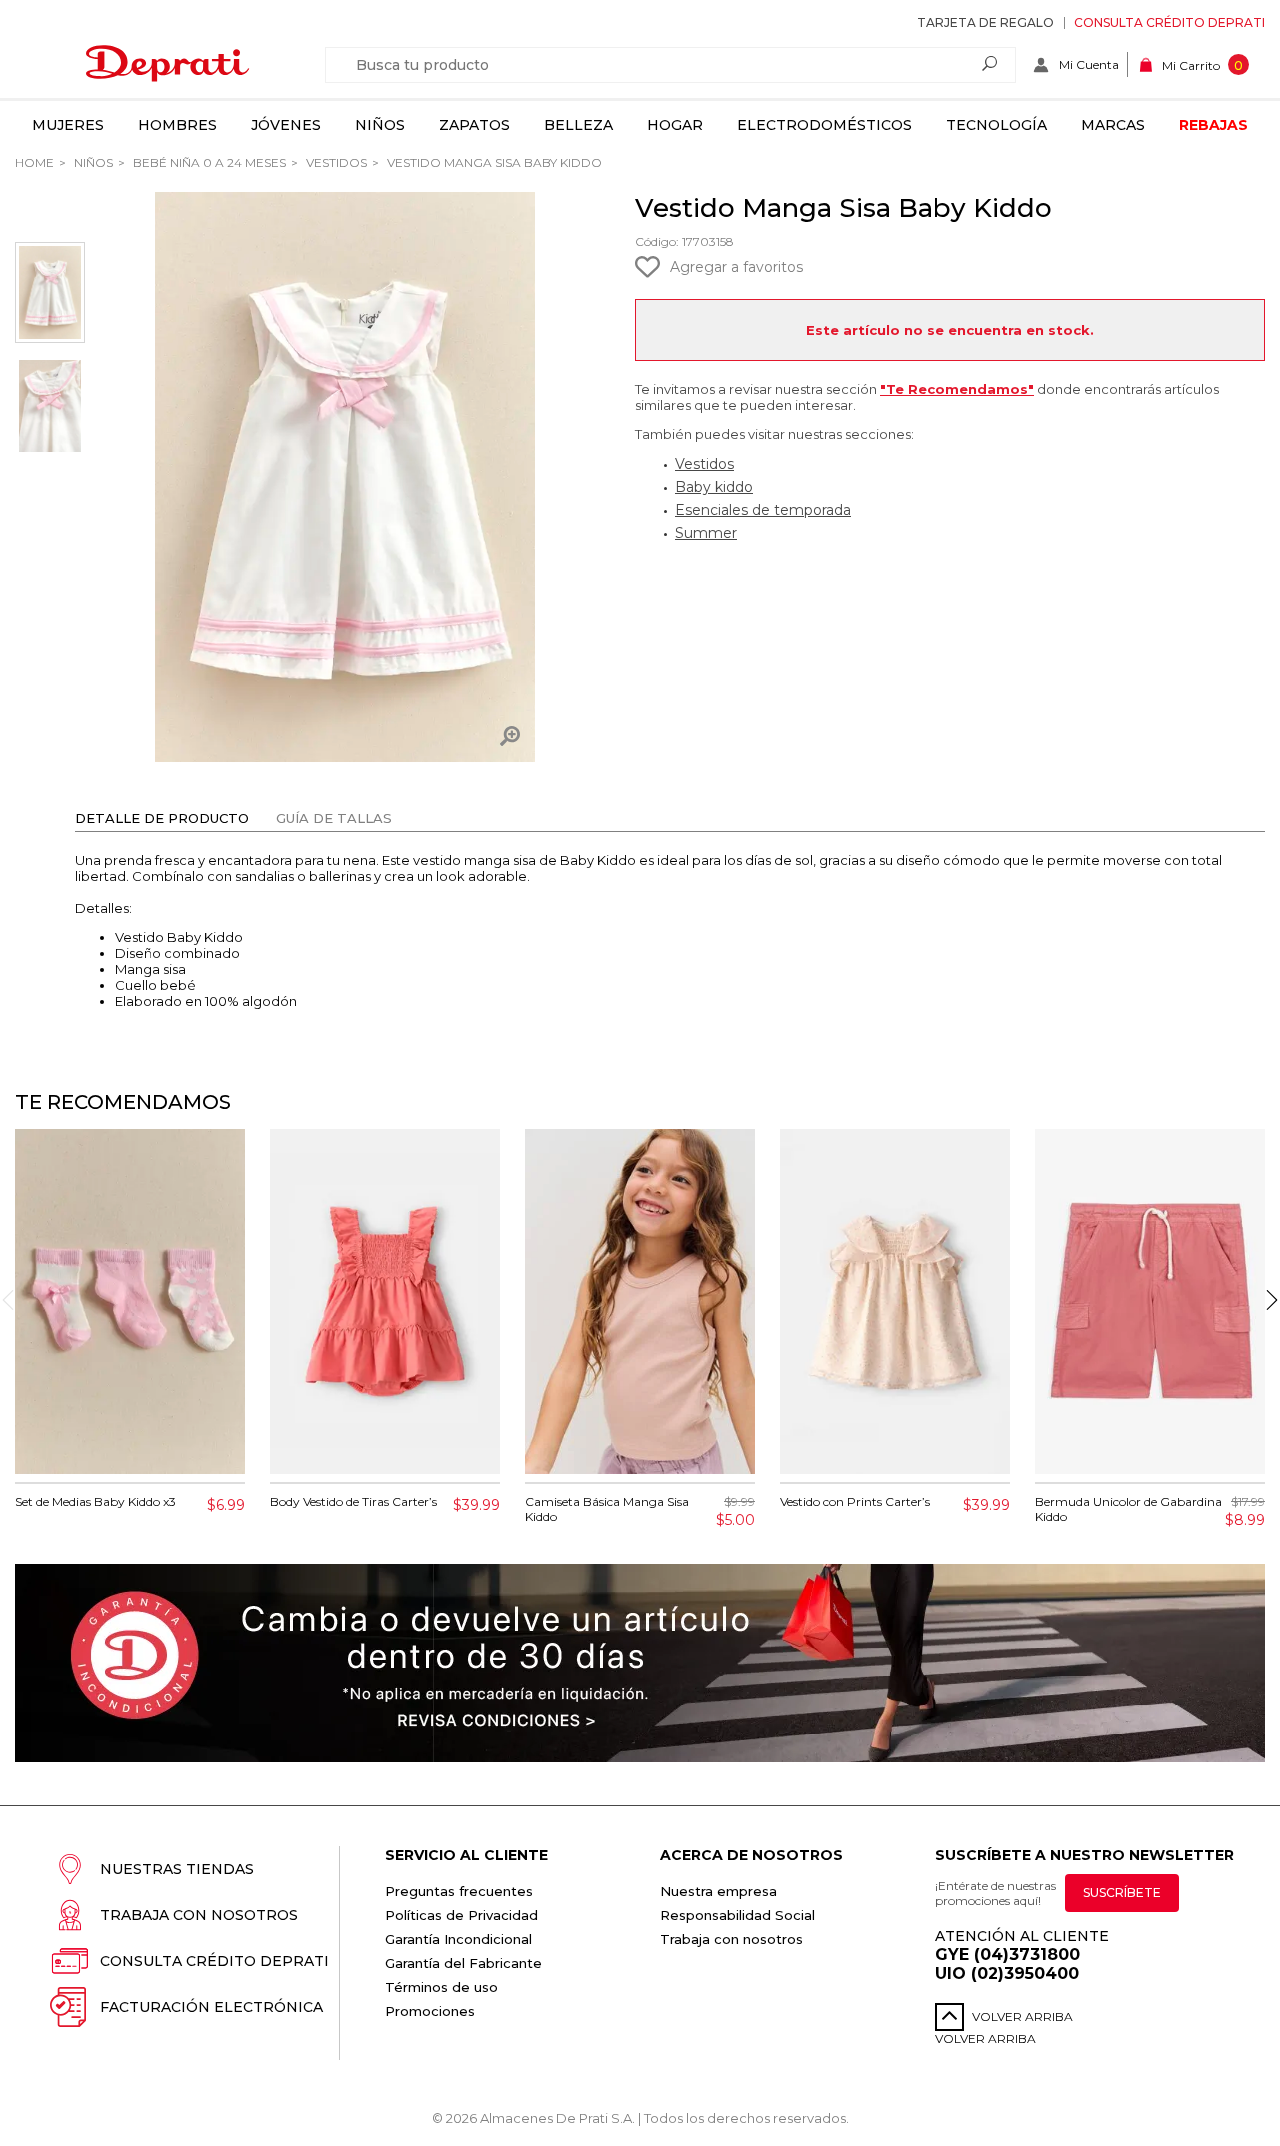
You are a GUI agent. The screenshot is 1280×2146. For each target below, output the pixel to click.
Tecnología (996, 125)
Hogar (675, 125)
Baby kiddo (714, 487)
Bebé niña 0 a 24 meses (208, 162)
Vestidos (335, 162)
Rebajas (1213, 125)
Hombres (177, 125)
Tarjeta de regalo (985, 22)
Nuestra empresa (718, 1891)
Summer (706, 533)
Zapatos (474, 125)
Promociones (430, 2011)
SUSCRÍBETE (1122, 1892)
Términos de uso (441, 1987)
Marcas (1113, 125)
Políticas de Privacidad (461, 1915)
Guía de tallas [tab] (334, 818)
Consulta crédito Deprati (1169, 22)
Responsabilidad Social (737, 1915)
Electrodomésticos (824, 125)
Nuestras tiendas (177, 1869)
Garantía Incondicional (458, 1939)
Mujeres (68, 125)
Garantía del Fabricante (463, 1963)
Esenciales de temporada (763, 510)
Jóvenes (286, 125)
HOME (34, 162)
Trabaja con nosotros (199, 1915)
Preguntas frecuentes (459, 1891)
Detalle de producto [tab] (162, 818)
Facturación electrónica (211, 2007)
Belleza (578, 125)
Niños (380, 125)
